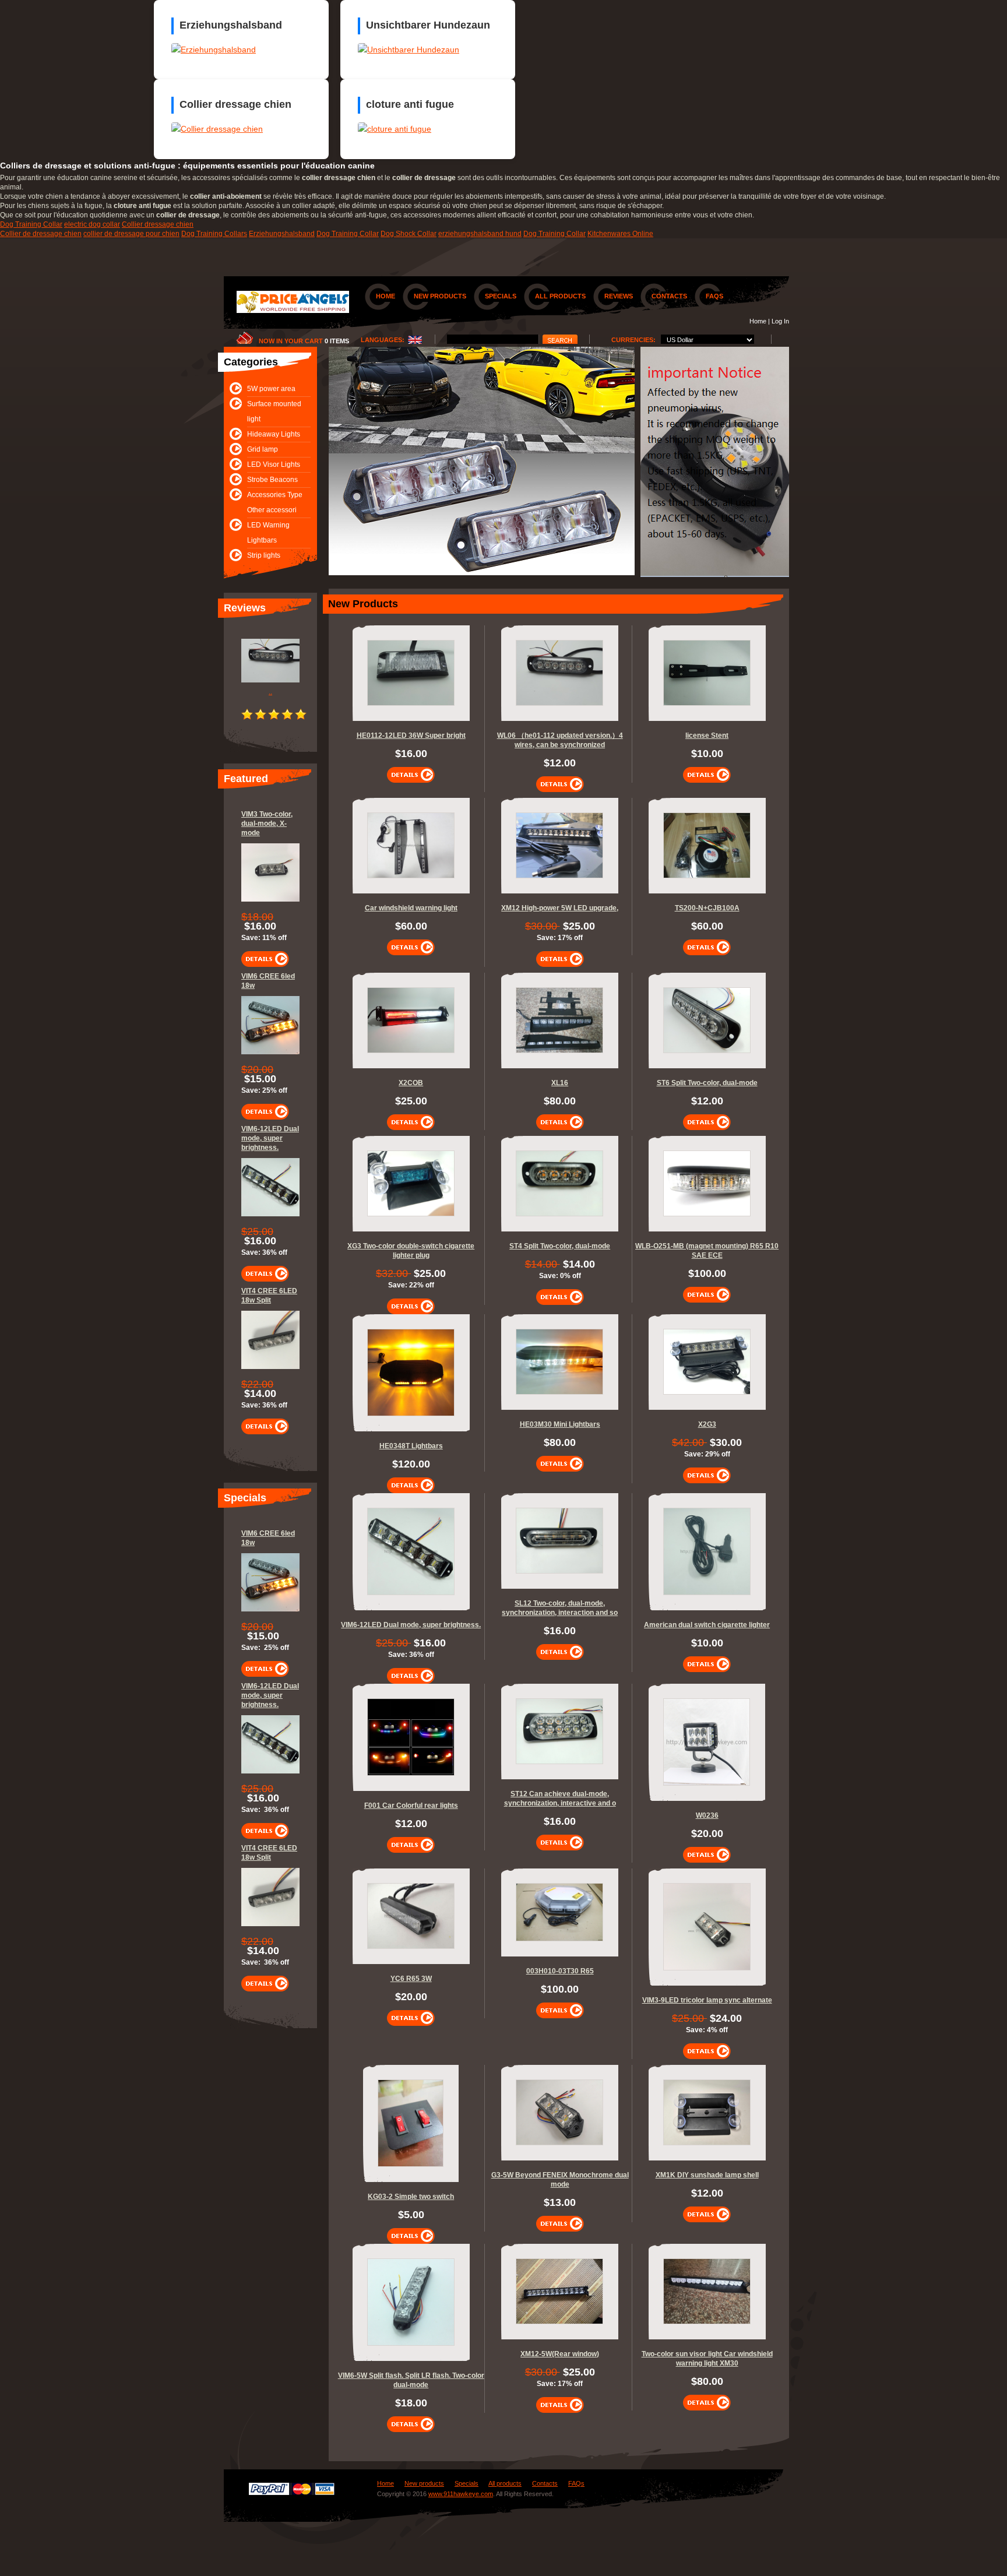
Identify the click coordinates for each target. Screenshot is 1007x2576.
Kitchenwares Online (620, 234)
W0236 (707, 1815)
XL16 (560, 1083)
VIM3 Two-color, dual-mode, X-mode (267, 824)
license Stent (707, 736)
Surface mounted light (274, 411)
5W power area (271, 389)
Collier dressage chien (158, 224)
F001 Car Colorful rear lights (411, 1806)
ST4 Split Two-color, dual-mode (560, 1246)
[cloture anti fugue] (395, 129)
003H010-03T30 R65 (560, 1971)
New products (440, 296)
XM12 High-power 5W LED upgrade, (560, 908)
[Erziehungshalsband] (214, 50)
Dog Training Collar (31, 224)
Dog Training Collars (214, 234)
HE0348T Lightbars (411, 1446)
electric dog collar (92, 224)
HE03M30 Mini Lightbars (560, 1424)
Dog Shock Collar (409, 234)
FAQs (714, 296)
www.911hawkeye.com (461, 2494)
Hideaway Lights (274, 434)
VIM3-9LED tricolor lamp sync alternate (707, 2000)
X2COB (411, 1083)
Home (385, 296)
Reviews (619, 296)
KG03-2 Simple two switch (411, 2197)
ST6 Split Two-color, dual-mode (707, 1083)
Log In (780, 321)
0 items (337, 341)
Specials (501, 296)
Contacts (669, 296)
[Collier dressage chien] (217, 129)
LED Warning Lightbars (268, 533)
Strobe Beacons (272, 480)
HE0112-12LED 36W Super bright (411, 736)
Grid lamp (263, 449)
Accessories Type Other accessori (275, 502)
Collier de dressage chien (41, 234)
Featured (246, 779)
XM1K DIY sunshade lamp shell (707, 2175)
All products (560, 296)
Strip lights (264, 555)
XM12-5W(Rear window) (560, 2354)
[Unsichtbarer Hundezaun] (409, 50)
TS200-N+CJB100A (707, 908)
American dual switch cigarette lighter (707, 1625)
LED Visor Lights (274, 464)
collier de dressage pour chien (131, 234)
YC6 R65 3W (411, 1979)
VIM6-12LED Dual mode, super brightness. (270, 1138)
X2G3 (707, 1424)
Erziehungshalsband (282, 234)
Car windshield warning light (411, 908)
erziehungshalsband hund (480, 234)
